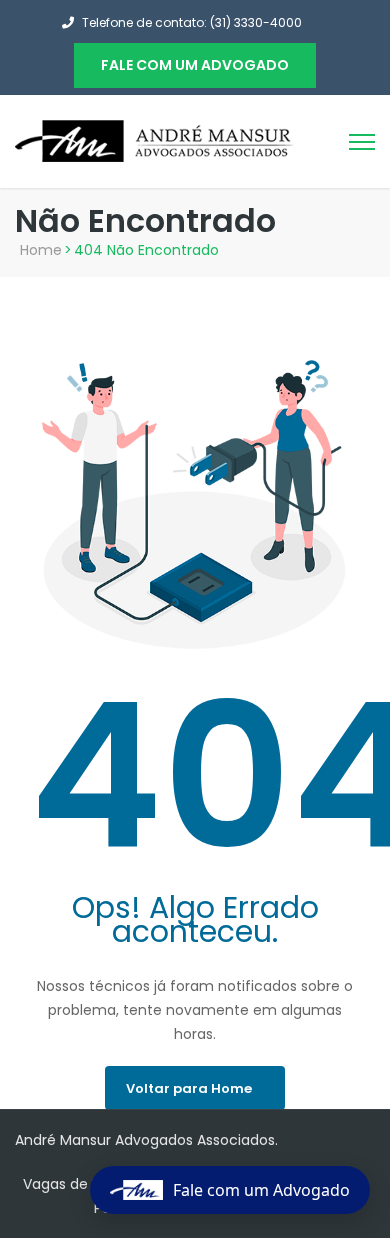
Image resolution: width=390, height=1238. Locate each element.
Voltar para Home (189, 1088)
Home (41, 250)
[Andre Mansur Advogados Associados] (155, 140)
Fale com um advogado (195, 65)
